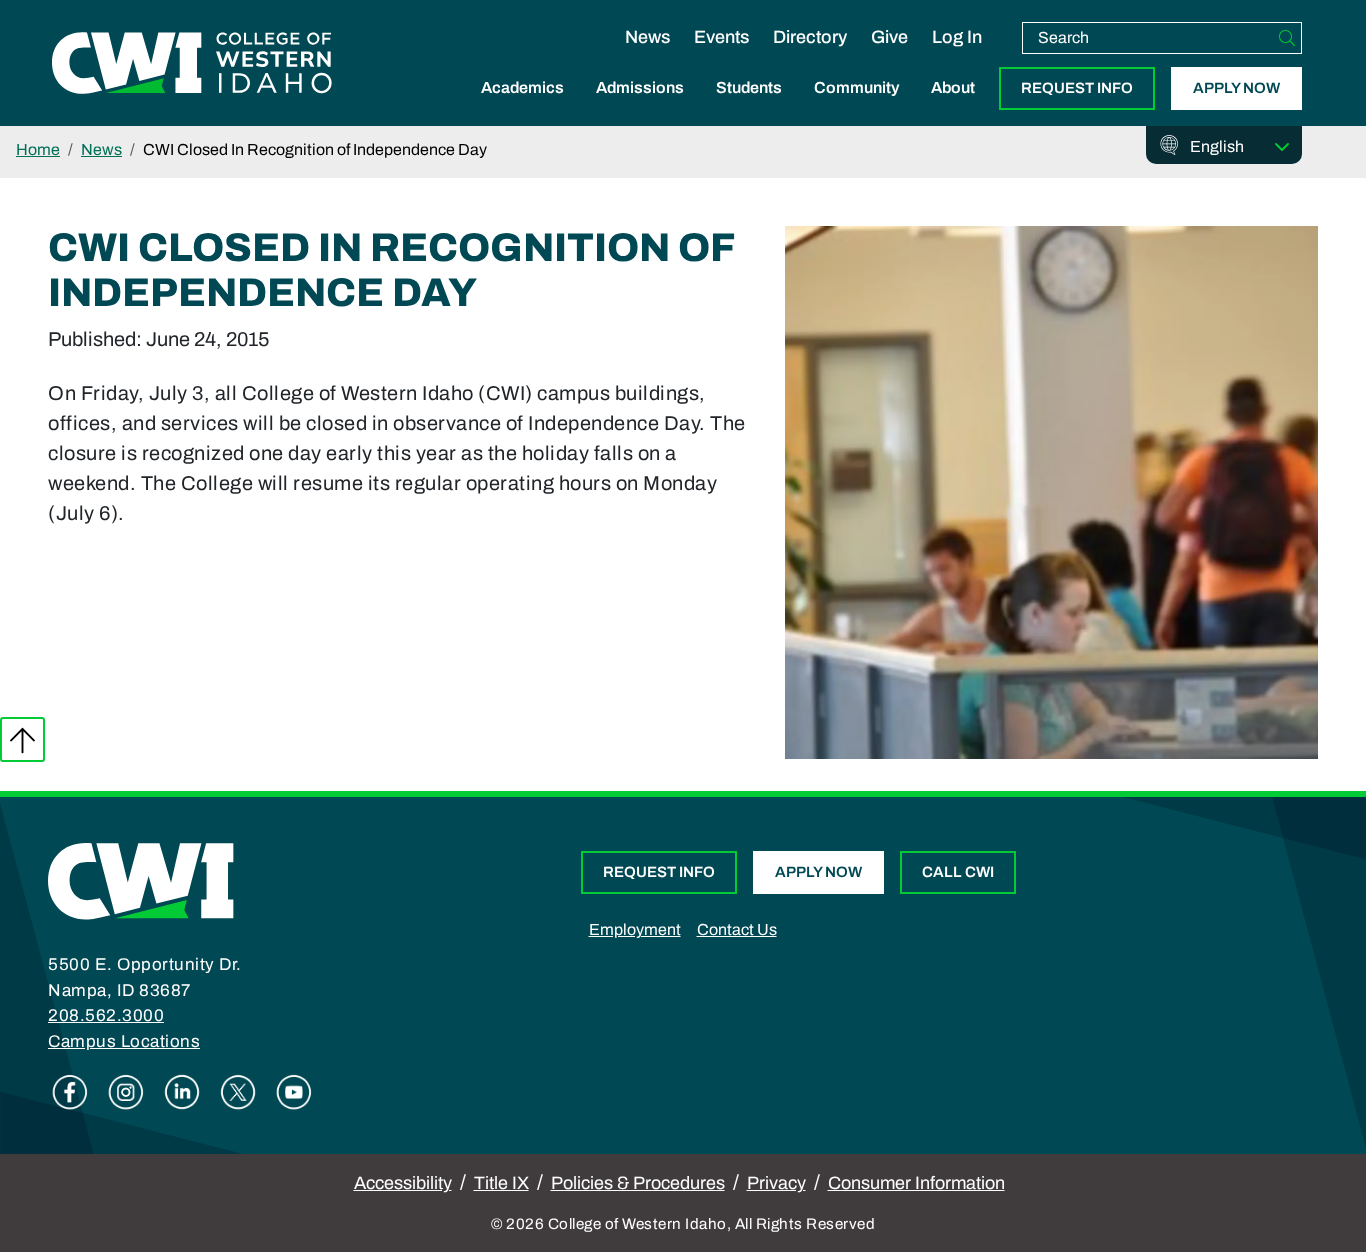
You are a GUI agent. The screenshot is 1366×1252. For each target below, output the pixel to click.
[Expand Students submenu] (749, 109)
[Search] (1287, 38)
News (647, 37)
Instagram (126, 1092)
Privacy (776, 1183)
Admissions (640, 87)
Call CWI (958, 872)
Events (721, 37)
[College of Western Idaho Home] (192, 63)
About (953, 87)
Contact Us (737, 929)
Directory (810, 37)
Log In (957, 37)
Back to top (22, 739)
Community (856, 87)
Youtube (294, 1092)
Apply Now (1236, 88)
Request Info (1077, 88)
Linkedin (182, 1092)
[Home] (141, 880)
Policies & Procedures (638, 1183)
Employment (635, 929)
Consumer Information (916, 1183)
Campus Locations (124, 1041)
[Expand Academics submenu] (523, 109)
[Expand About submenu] (953, 109)
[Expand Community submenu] (857, 109)
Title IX (501, 1183)
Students (749, 87)
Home (38, 149)
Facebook (70, 1092)
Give (889, 37)
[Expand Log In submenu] (957, 58)
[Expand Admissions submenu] (640, 109)
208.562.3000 (106, 1015)
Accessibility (403, 1183)
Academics (522, 87)
